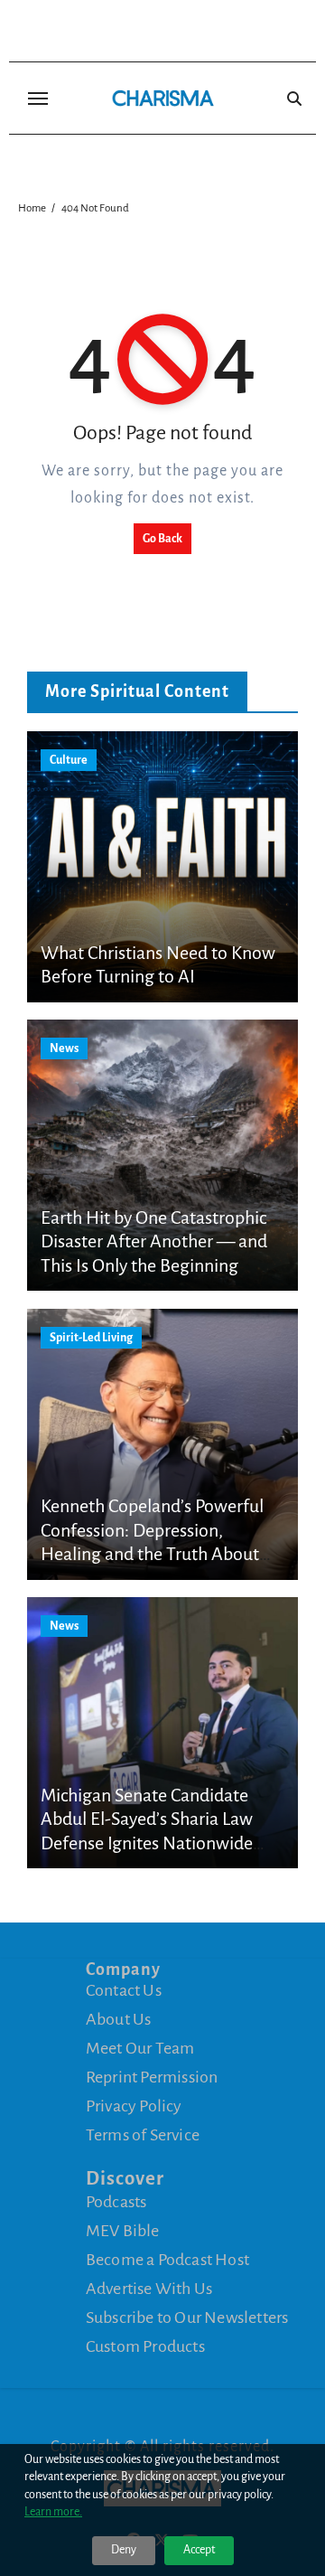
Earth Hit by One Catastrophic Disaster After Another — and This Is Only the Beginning (154, 1241)
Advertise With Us (149, 2289)
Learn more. (53, 2512)
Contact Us (124, 1990)
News (64, 1048)
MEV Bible (123, 2231)
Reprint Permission (152, 2077)
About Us (119, 2019)
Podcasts (116, 2202)
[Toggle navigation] (38, 99)
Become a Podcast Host (167, 2260)
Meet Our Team (140, 2048)
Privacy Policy (134, 2106)
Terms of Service (143, 2135)
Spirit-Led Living (91, 1338)
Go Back (162, 539)
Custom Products (145, 2346)
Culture (69, 760)
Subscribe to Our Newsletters (187, 2317)
